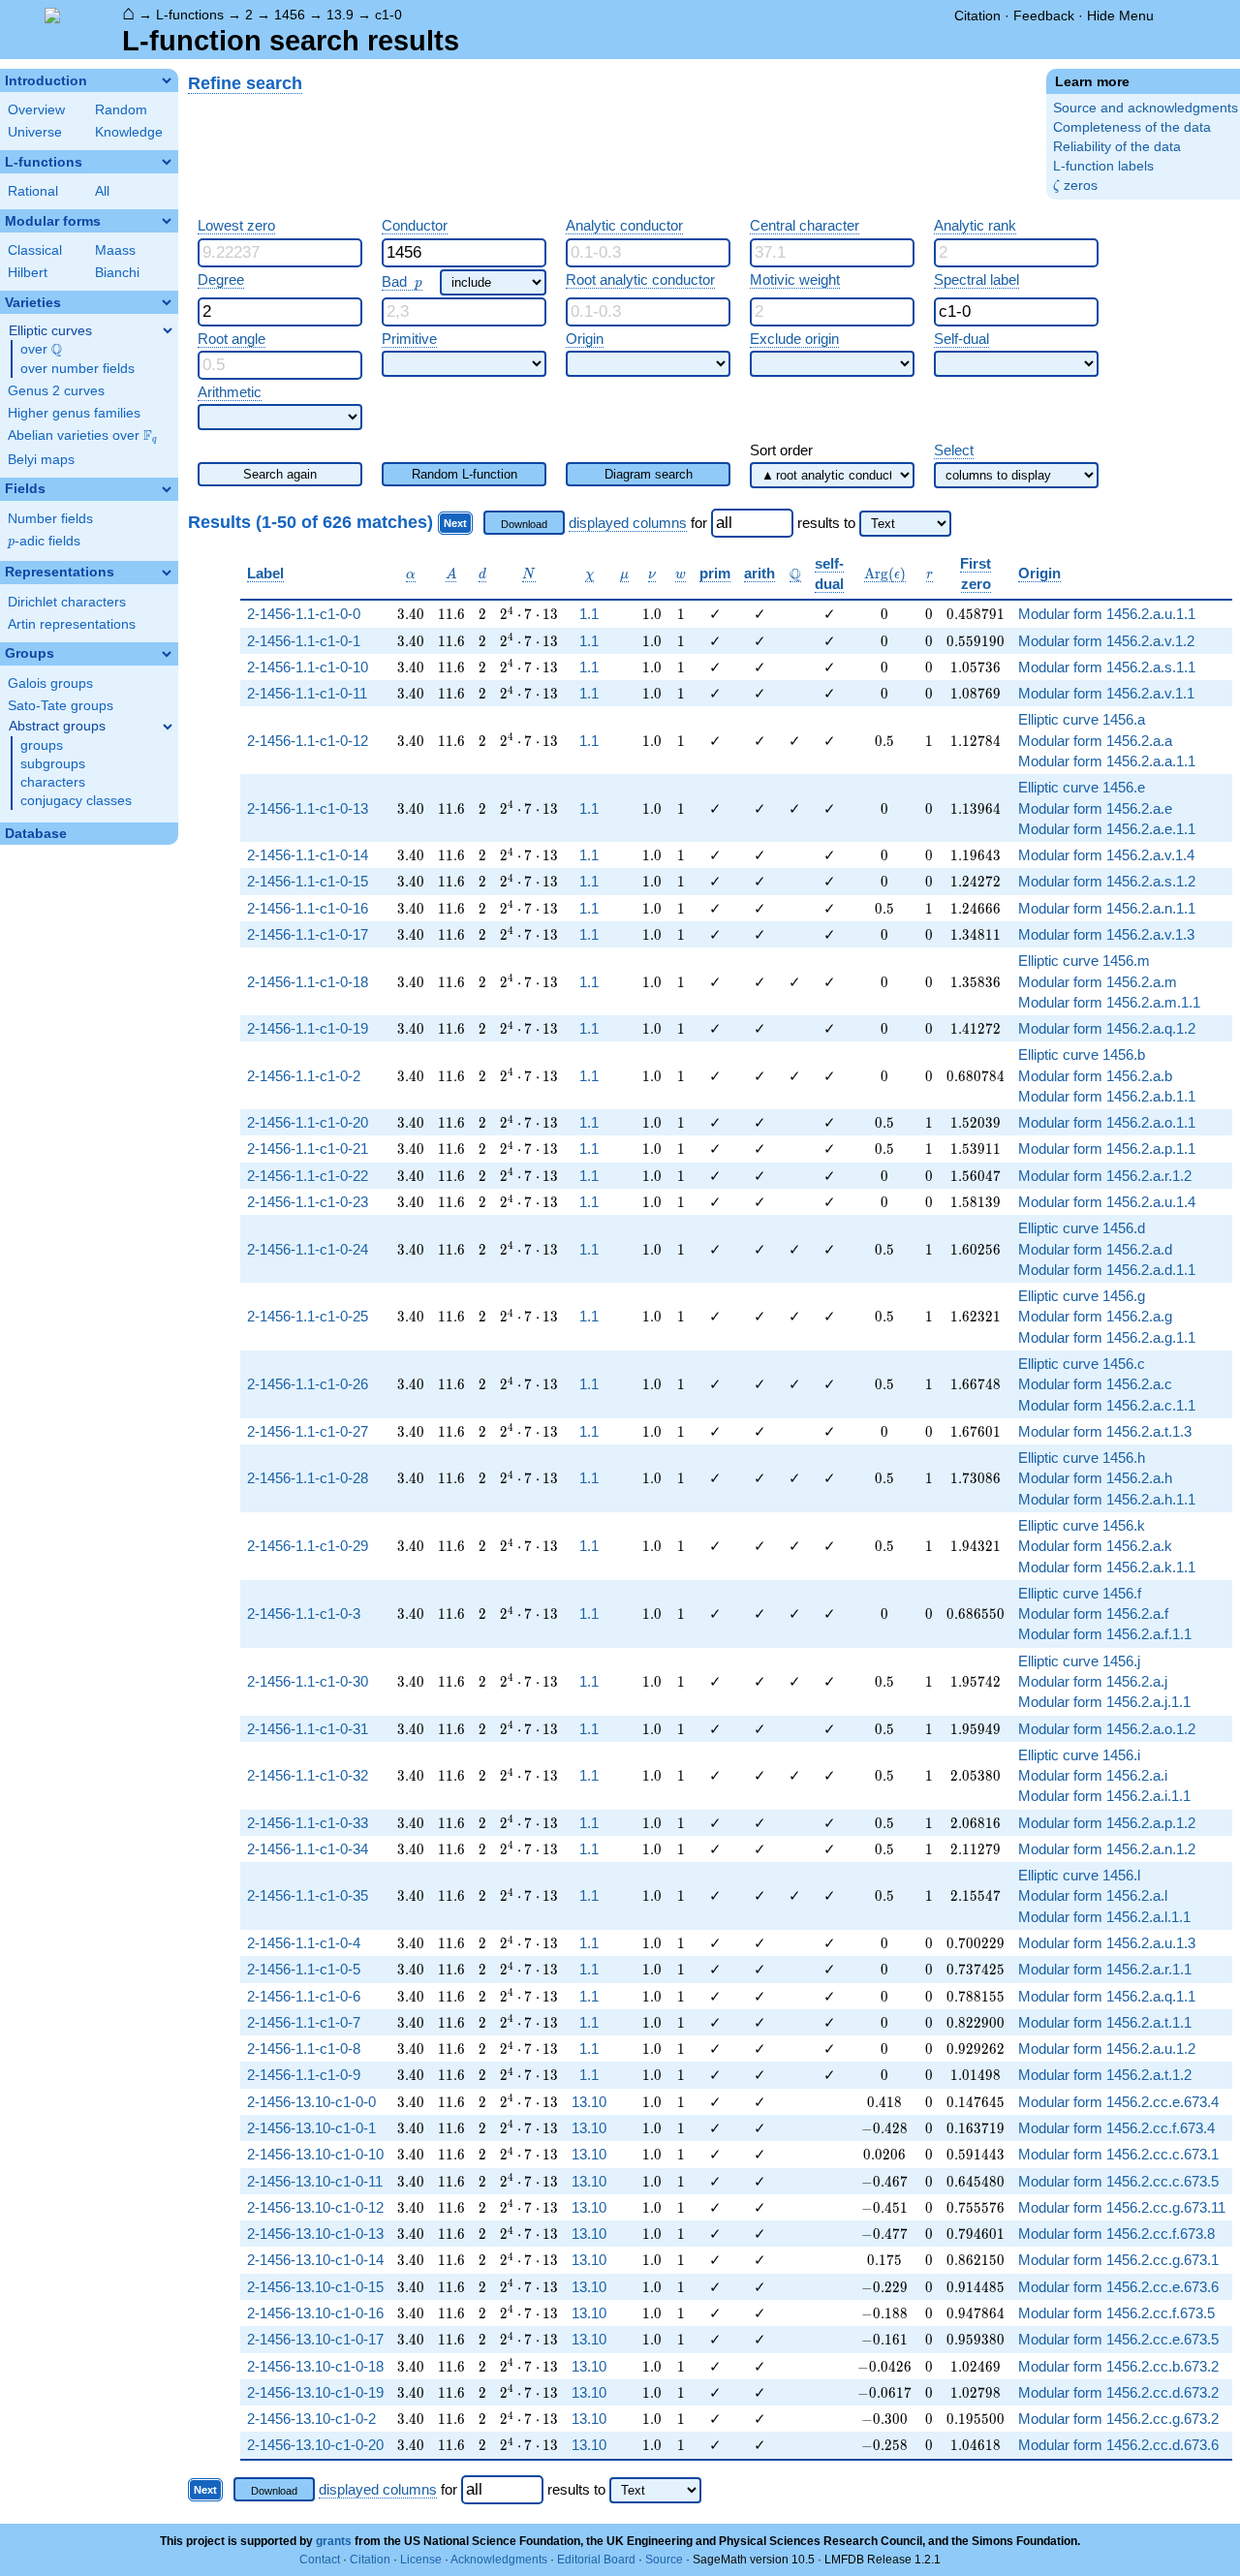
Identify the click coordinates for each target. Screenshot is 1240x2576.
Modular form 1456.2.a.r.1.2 (1105, 1176)
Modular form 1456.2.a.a (1095, 741)
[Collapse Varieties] (167, 302)
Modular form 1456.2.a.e (1095, 808)
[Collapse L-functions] (167, 162)
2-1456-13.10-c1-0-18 (315, 2366)
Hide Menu (1120, 16)
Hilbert (28, 273)
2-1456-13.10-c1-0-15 (315, 2287)
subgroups (53, 764)
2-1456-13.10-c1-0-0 (311, 2102)
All (102, 191)
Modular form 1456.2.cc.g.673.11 (1122, 2207)
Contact (320, 2560)
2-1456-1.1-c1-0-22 (308, 1176)
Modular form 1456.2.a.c (1095, 1384)
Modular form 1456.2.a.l (1093, 1895)
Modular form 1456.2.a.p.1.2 (1107, 1823)
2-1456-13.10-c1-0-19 (315, 2392)
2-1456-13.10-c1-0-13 (315, 2234)
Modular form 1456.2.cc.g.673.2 (1118, 2419)
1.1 (589, 614)
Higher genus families (74, 413)
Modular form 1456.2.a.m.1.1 (1109, 1002)
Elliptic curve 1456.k (1082, 1525)
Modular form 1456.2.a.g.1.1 (1107, 1337)
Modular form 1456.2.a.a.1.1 (1107, 761)
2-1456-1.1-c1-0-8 (304, 2048)
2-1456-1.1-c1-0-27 (308, 1431)
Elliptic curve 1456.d (1082, 1228)
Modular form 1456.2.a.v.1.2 (1106, 641)
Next (455, 523)
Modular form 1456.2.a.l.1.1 (1104, 1917)
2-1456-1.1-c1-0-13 (308, 808)
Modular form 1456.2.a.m (1098, 982)
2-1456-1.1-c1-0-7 (304, 2022)
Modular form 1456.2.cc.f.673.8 (1116, 2234)
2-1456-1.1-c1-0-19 (308, 1028)
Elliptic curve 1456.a (1082, 719)
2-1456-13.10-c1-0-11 (315, 2181)
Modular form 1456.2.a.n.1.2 (1107, 1849)
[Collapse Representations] (167, 573)
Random (121, 110)
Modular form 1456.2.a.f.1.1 (1105, 1634)
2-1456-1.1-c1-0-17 (308, 934)
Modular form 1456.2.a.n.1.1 (1107, 908)
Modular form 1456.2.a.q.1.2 (1107, 1028)
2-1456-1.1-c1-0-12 (308, 741)
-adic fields (44, 541)
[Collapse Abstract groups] (168, 727)
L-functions (190, 15)
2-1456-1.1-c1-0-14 (308, 855)
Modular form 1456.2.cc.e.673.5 (1118, 2339)
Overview (36, 110)
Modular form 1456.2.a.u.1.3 (1107, 1943)
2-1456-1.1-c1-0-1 (304, 641)
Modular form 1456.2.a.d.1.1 (1107, 1270)
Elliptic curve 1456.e (1082, 787)
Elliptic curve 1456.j (1079, 1661)
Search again (280, 474)
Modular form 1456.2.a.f (1093, 1614)
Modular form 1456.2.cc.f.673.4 (1116, 2128)
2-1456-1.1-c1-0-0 (304, 614)
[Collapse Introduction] (167, 80)
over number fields (77, 369)
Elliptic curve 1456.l (1079, 1875)
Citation (977, 16)
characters (53, 782)
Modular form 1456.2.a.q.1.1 (1107, 1996)
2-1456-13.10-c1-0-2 (311, 2419)
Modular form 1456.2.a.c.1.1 (1107, 1405)
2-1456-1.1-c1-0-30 (308, 1681)
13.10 (589, 2102)
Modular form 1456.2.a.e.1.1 (1107, 829)
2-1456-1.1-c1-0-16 (308, 908)
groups (42, 745)
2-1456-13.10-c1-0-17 (315, 2339)
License (421, 2560)
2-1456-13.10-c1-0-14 (315, 2260)
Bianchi (117, 273)
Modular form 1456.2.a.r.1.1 (1105, 1969)
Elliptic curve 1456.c (1082, 1364)
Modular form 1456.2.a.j (1093, 1681)
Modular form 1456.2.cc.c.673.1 (1118, 2154)
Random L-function (465, 474)
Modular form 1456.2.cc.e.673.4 (1118, 2102)
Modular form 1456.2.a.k (1095, 1546)
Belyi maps (41, 460)
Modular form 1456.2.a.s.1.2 (1107, 881)
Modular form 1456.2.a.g (1095, 1316)
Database (36, 834)
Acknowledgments (499, 2560)
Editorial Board (596, 2560)
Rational (33, 191)
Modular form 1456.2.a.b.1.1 (1107, 1096)
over (41, 350)
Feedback (1044, 16)
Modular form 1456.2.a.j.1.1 (1104, 1702)
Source (664, 2560)
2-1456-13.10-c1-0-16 (315, 2313)
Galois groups (50, 683)
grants (334, 2541)
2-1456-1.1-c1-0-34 (308, 1849)
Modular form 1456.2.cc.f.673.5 (1116, 2313)
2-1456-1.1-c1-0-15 (308, 881)
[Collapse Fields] (167, 489)
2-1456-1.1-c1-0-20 (308, 1122)
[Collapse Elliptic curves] (168, 330)
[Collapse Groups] (167, 654)
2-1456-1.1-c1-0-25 (308, 1316)
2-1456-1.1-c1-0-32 (308, 1775)
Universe (35, 132)
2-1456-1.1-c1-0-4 (304, 1943)
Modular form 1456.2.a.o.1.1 (1107, 1122)
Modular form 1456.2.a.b (1095, 1076)
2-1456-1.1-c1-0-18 (308, 982)
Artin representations (72, 624)
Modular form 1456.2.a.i (1093, 1775)
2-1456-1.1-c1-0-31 (308, 1729)
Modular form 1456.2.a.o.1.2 (1107, 1729)
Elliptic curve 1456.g (1082, 1296)
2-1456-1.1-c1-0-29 (308, 1546)
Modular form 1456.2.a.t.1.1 (1105, 2022)
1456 (290, 15)
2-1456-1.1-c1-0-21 (308, 1148)
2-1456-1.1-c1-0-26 (308, 1384)
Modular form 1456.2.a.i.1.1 (1104, 1796)
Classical (35, 250)
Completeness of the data (1132, 127)
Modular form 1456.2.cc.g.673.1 (1118, 2260)
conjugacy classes (76, 801)
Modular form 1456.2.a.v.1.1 (1106, 693)
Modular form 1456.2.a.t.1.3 (1105, 1431)
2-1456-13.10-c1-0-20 (315, 2445)
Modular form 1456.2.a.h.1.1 (1107, 1499)
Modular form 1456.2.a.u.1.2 (1107, 2048)
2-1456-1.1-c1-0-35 (308, 1895)
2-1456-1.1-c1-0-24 (308, 1249)
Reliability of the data (1117, 147)
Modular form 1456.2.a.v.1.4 (1106, 855)
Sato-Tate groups (61, 706)
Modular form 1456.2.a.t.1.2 (1105, 2075)
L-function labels (1103, 166)
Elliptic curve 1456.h (1082, 1458)
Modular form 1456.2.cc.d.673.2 (1118, 2392)
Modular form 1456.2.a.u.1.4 (1107, 1202)
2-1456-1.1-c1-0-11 (307, 693)
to (850, 523)
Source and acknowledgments (1146, 108)
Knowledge (129, 132)
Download (524, 524)
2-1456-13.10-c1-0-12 (315, 2207)
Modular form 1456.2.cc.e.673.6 (1118, 2287)
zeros (1075, 186)
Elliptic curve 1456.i (1079, 1755)
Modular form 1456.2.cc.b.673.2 (1118, 2366)
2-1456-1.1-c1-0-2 (304, 1076)
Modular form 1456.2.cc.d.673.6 (1118, 2445)
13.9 (340, 15)
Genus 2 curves (56, 391)
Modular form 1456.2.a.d (1095, 1249)
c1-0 (388, 15)
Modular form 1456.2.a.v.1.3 (1106, 934)
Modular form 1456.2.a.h (1095, 1478)
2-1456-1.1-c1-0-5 (304, 1969)
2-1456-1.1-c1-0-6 (304, 1996)
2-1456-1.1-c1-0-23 (308, 1202)
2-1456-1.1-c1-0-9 (304, 2075)
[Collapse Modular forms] (167, 221)
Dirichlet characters (67, 602)
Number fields (50, 519)
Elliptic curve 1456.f (1080, 1593)
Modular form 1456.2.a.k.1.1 (1107, 1567)
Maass (115, 250)
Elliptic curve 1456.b (1082, 1055)
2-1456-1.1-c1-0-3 (304, 1614)
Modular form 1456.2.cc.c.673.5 (1118, 2181)
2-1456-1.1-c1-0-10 (308, 667)
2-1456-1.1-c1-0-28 (308, 1478)
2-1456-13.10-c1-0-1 (311, 2128)
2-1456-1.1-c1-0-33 (308, 1823)
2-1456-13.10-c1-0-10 (315, 2154)
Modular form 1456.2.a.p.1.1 (1107, 1148)
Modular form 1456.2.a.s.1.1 (1107, 667)
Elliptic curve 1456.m (1084, 961)
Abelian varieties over (82, 436)
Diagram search (649, 474)
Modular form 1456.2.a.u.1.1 (1107, 614)
